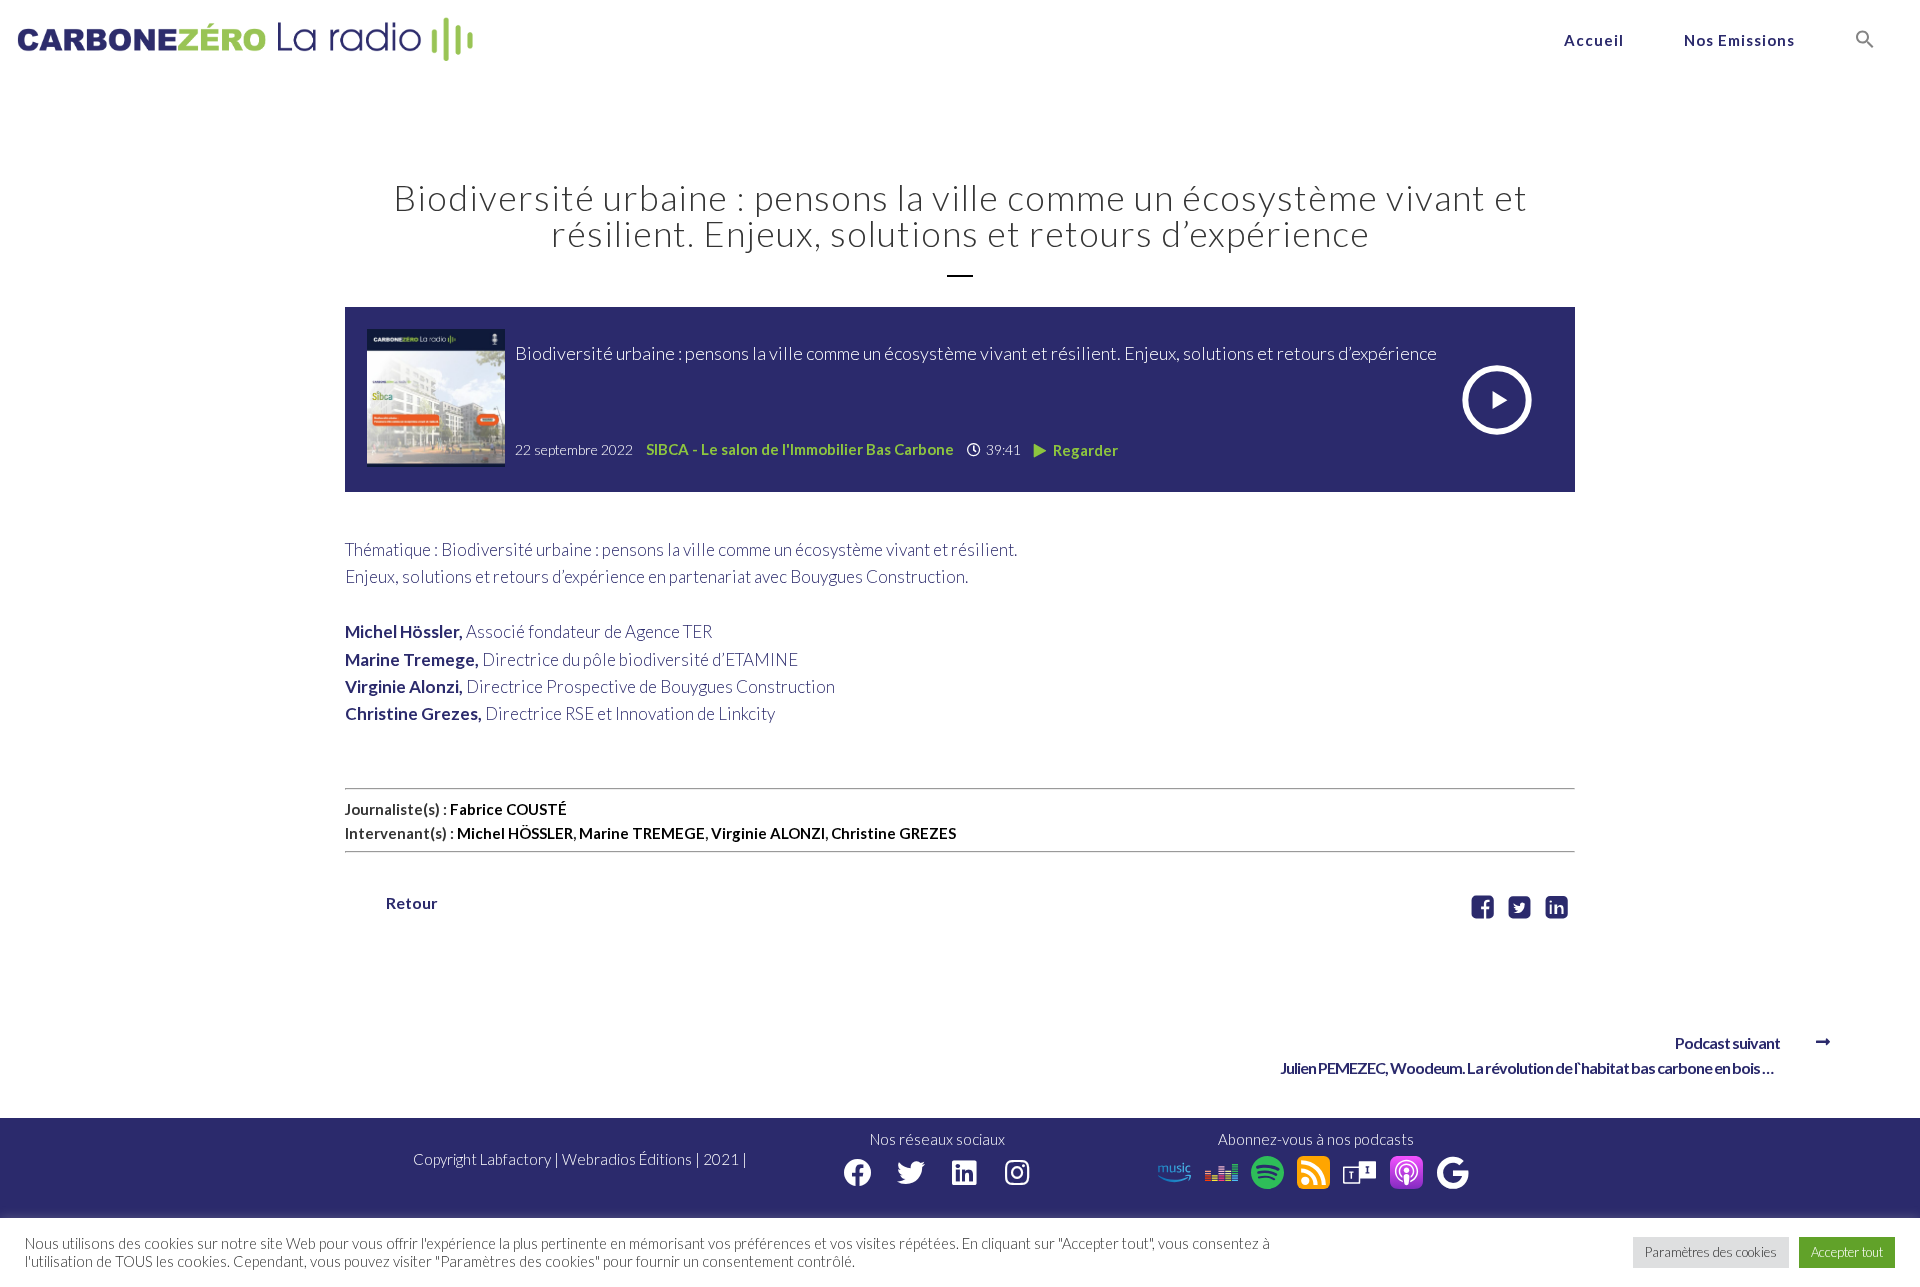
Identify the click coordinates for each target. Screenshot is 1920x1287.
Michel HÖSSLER (515, 833)
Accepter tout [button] (1847, 1252)
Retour (412, 902)
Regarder (1084, 450)
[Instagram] (1017, 1172)
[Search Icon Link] (1865, 40)
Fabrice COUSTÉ (508, 809)
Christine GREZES (893, 833)
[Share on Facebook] (1482, 909)
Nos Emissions (1739, 40)
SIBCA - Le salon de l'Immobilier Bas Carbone (800, 449)
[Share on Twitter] (1519, 909)
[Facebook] (858, 1172)
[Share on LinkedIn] (1556, 909)
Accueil (1594, 40)
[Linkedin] (964, 1172)
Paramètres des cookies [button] (1711, 1252)
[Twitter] (911, 1172)
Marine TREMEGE (642, 833)
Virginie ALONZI (768, 833)
